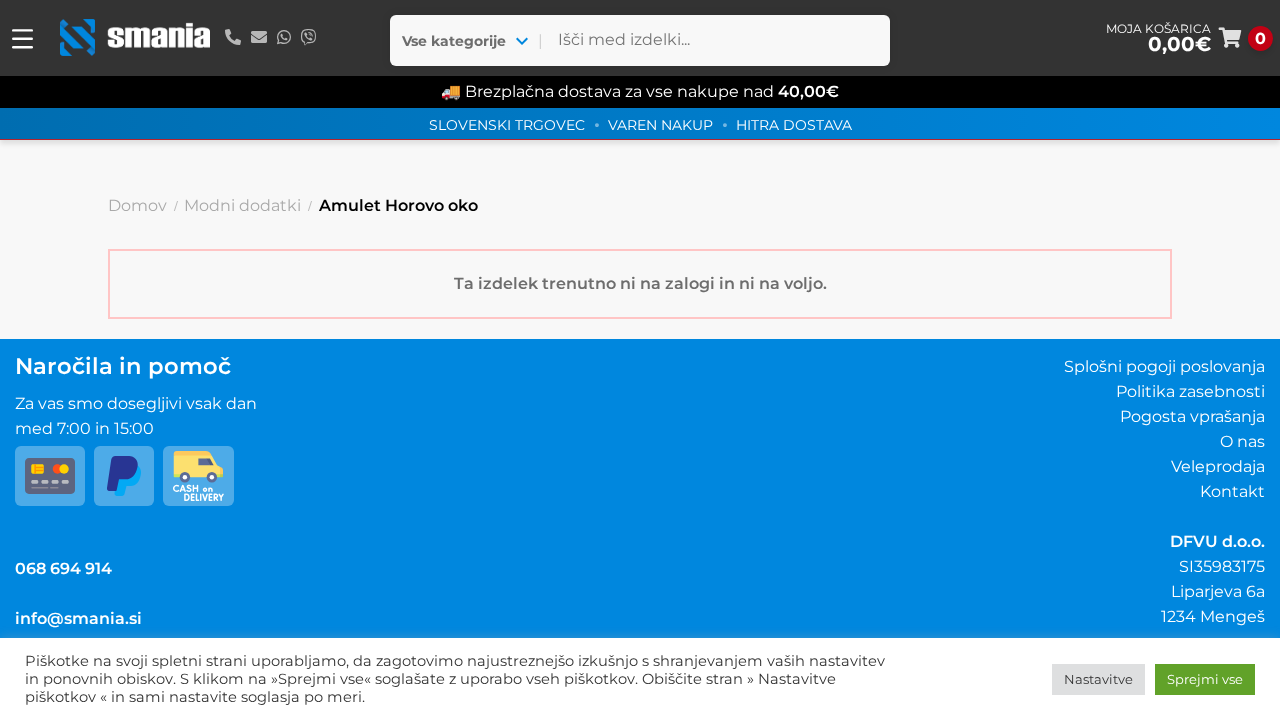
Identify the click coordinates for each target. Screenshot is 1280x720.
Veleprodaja (1218, 466)
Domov (137, 205)
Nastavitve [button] (1098, 679)
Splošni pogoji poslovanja (1164, 366)
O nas (1242, 441)
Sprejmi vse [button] (1205, 679)
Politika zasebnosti (1190, 391)
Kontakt (1232, 491)
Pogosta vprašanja (1192, 416)
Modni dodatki (242, 205)
